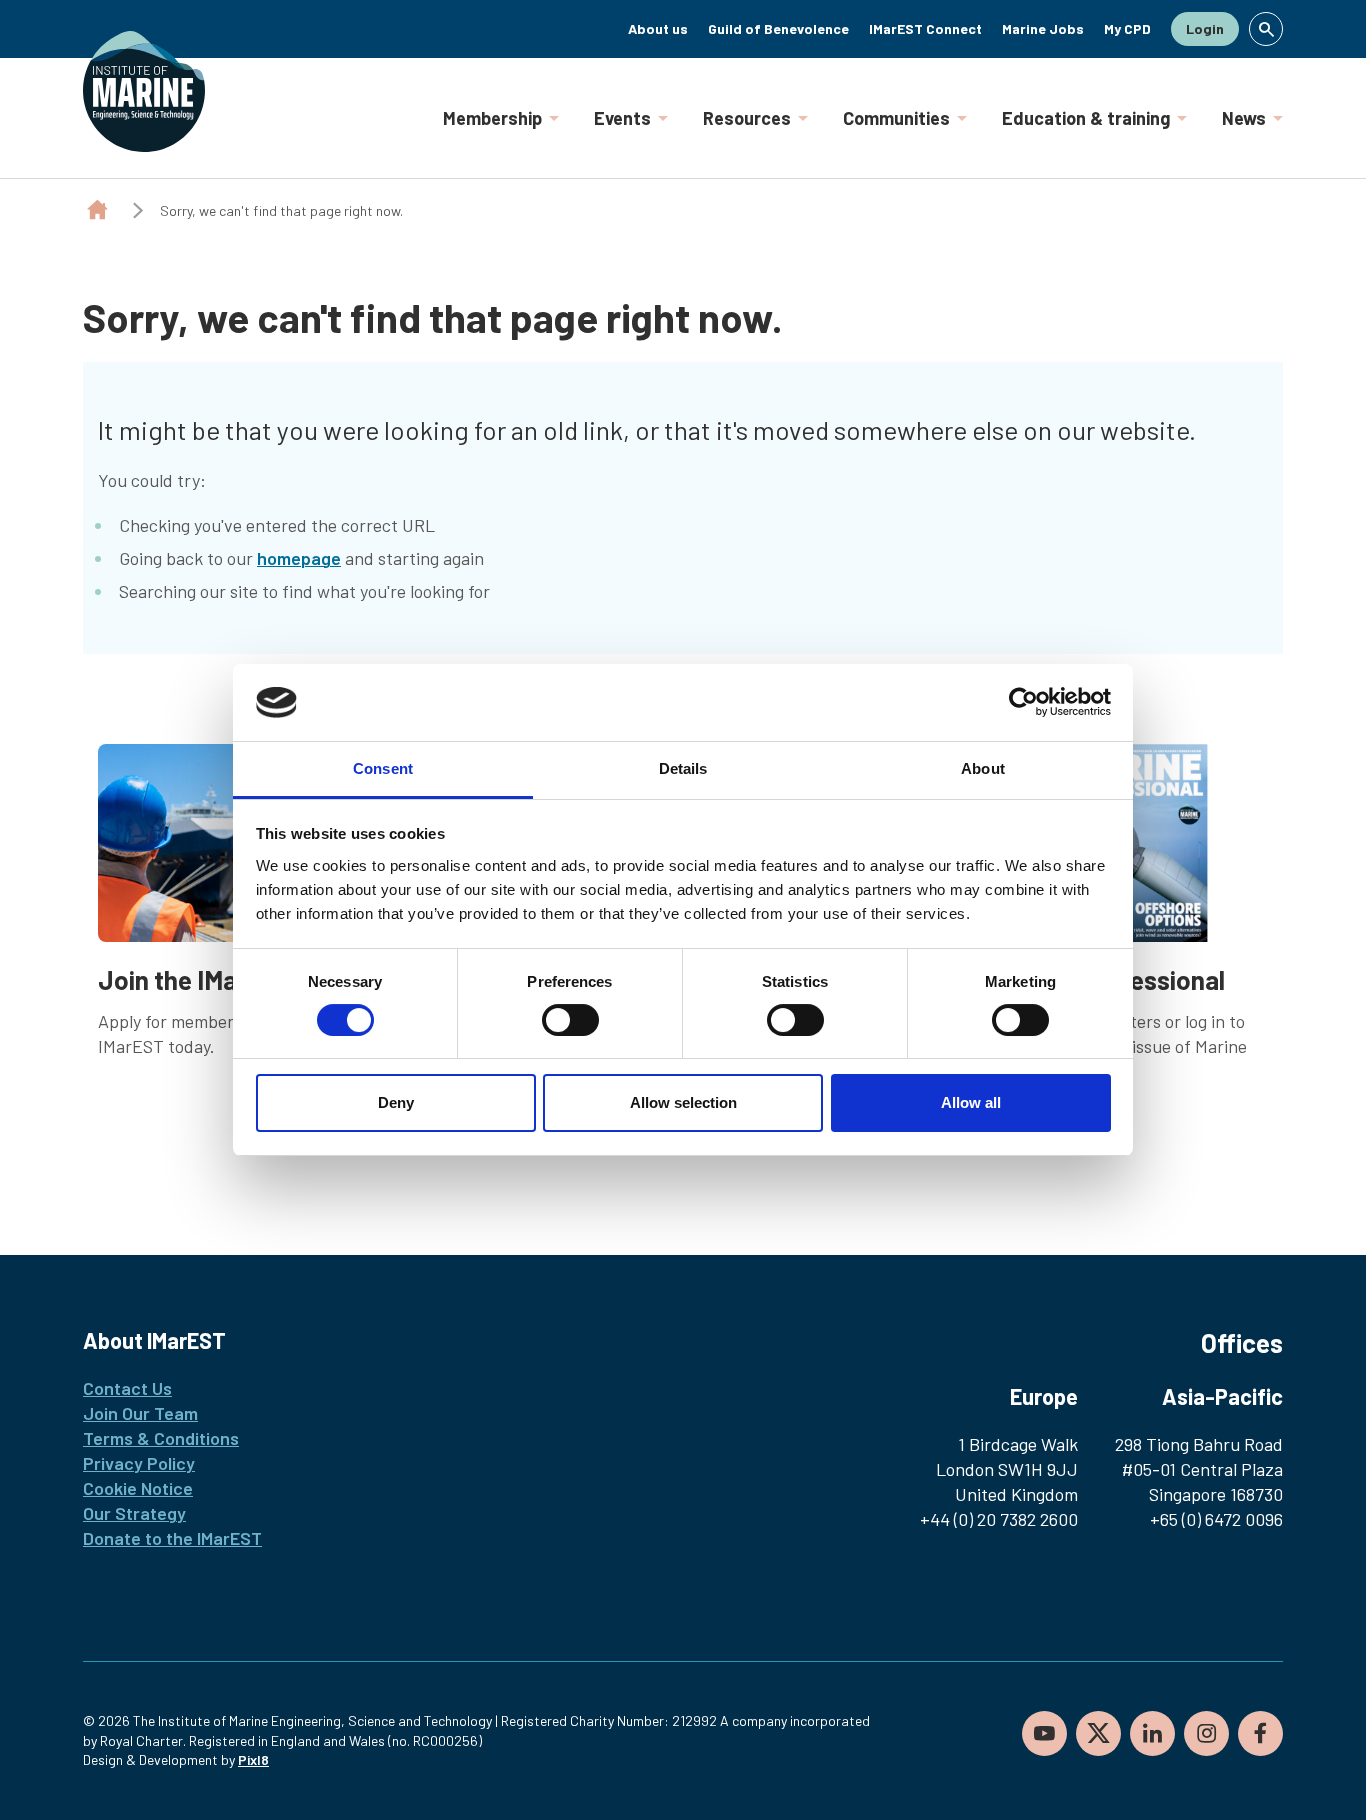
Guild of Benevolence (778, 28)
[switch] (570, 1020)
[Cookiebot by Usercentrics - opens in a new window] (1023, 702)
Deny (396, 1102)
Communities (896, 118)
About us (658, 28)
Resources (747, 118)
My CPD (1127, 28)
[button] (1266, 29)
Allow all (971, 1102)
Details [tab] (683, 768)
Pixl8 (253, 1759)
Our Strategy (134, 1513)
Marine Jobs (1043, 28)
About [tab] (983, 768)
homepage (299, 558)
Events (622, 118)
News (1244, 118)
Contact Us (127, 1388)
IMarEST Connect (925, 28)
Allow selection (683, 1102)
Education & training (1086, 118)
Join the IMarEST (196, 979)
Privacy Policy (139, 1463)
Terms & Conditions (161, 1438)
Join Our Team (140, 1413)
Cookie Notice (138, 1488)
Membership (492, 118)
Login (1205, 28)
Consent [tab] (383, 768)
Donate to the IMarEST (172, 1538)
